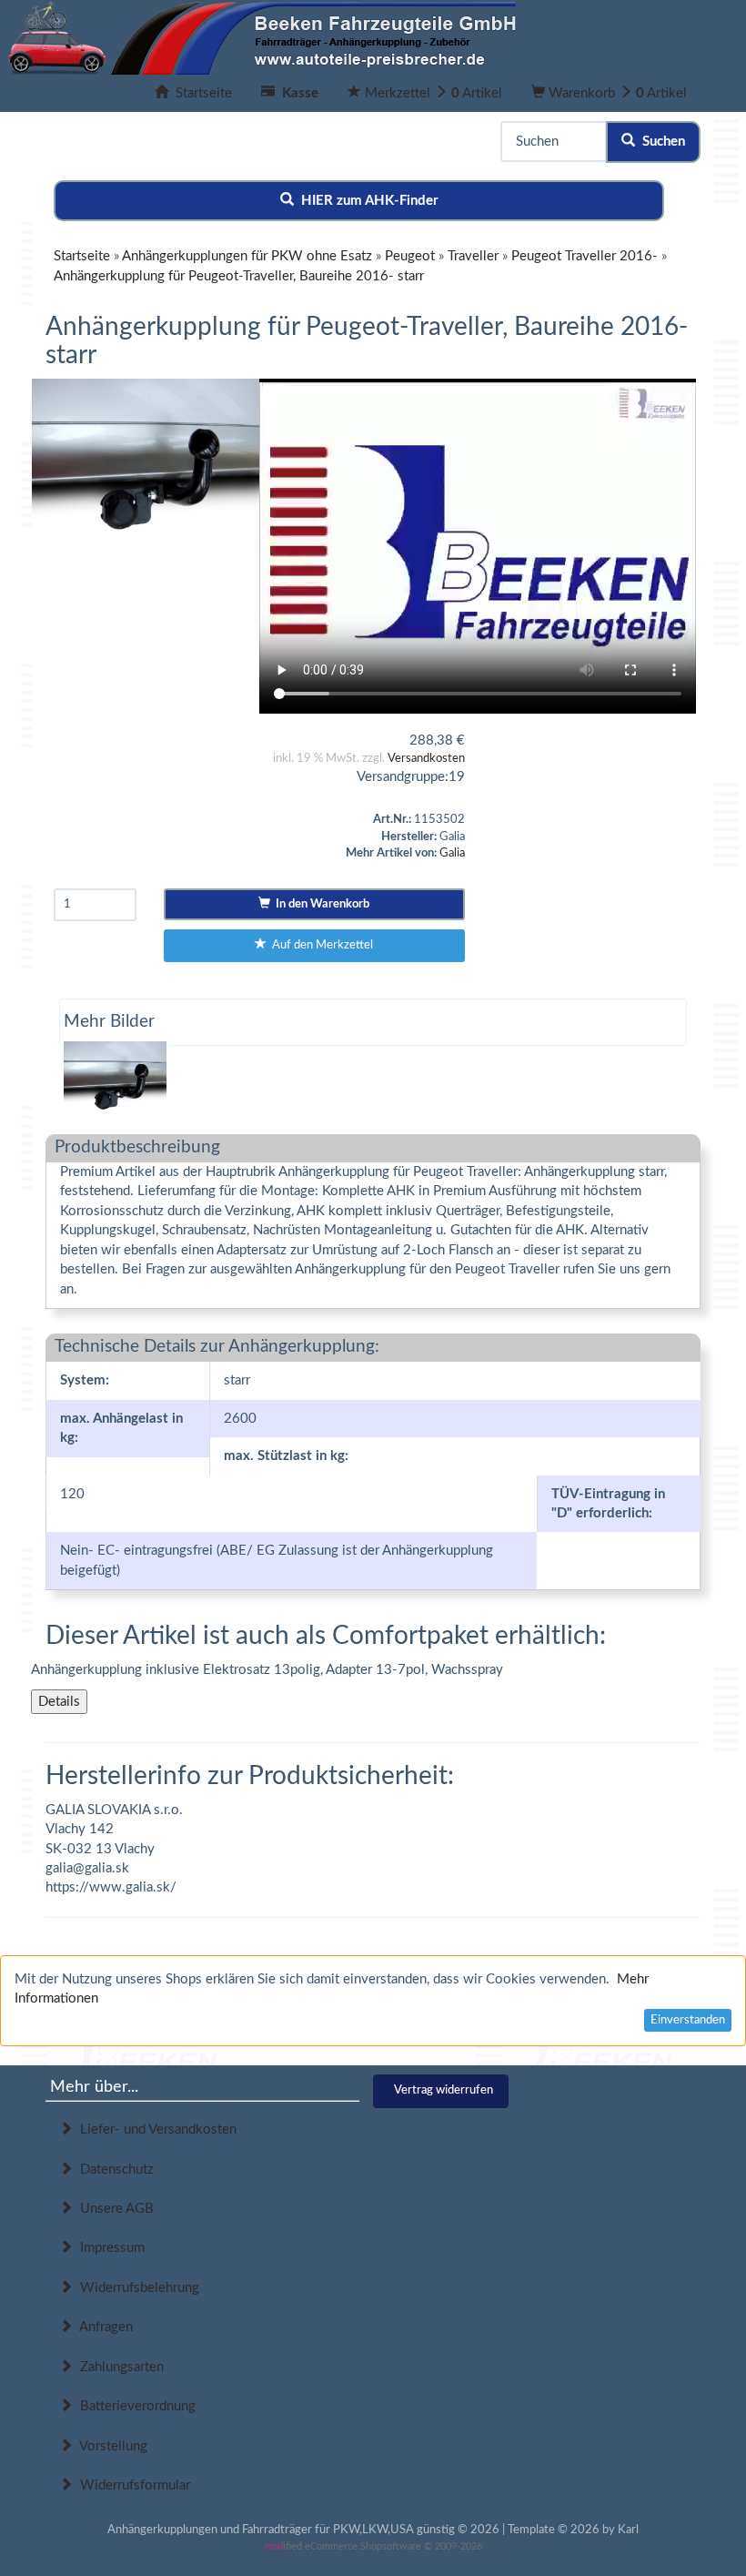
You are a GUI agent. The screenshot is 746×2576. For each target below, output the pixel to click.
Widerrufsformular (131, 2485)
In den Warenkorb (320, 904)
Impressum (109, 2248)
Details (59, 1702)
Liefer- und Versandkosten (155, 2130)
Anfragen (103, 2327)
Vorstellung (110, 2446)
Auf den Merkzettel (320, 945)
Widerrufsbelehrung (136, 2288)
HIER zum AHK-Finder (366, 201)
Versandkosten (426, 759)
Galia (452, 853)
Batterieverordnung (134, 2406)
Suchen (660, 142)
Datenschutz (113, 2170)
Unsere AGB (113, 2209)
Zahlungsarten (118, 2367)
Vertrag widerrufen (444, 2090)
